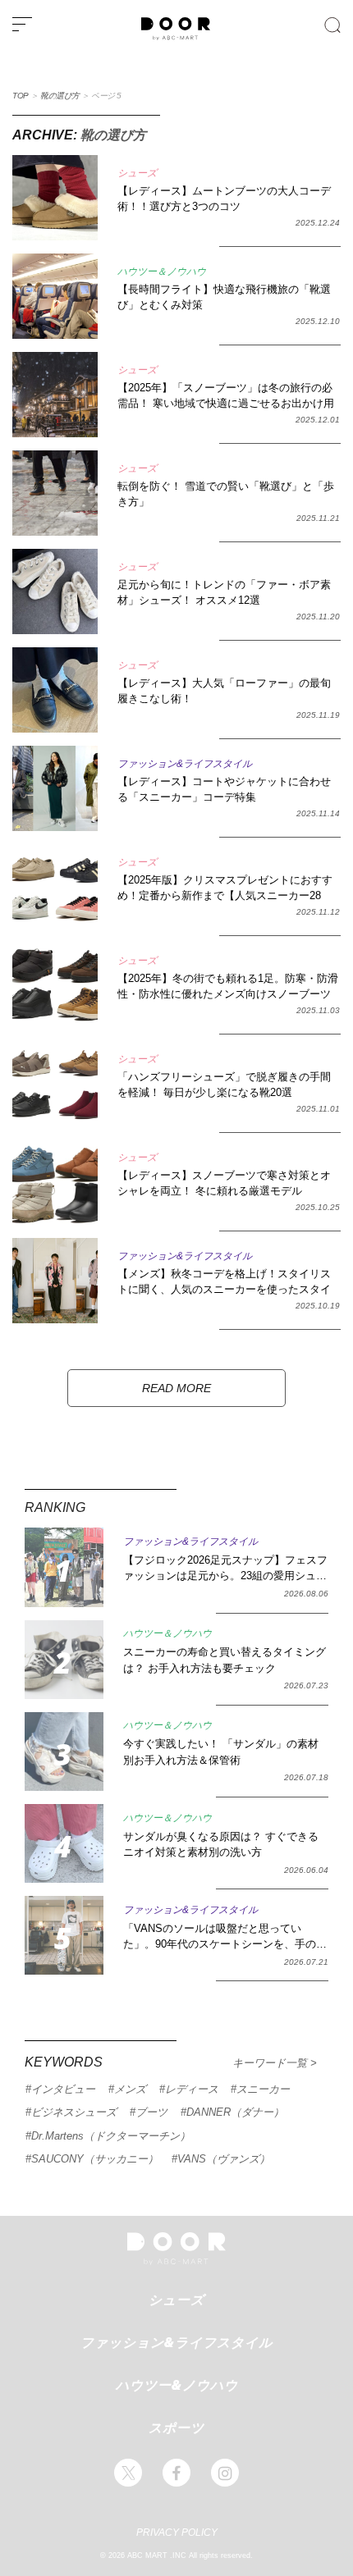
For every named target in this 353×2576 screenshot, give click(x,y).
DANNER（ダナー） (235, 2112)
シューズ (176, 2300)
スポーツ (176, 2428)
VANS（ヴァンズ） (224, 2159)
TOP (21, 96)
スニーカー (263, 2089)
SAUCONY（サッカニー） (95, 2159)
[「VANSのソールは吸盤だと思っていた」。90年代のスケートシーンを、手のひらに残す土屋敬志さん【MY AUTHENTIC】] (64, 1935)
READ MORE (176, 1388)
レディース (192, 2089)
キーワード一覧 (271, 2063)
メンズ (130, 2089)
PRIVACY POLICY (177, 2533)
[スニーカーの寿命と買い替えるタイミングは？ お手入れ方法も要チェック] (64, 1660)
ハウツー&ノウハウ (177, 2385)
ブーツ (151, 2112)
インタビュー (63, 2089)
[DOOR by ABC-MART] (176, 37)
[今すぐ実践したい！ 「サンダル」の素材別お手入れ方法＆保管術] (64, 1752)
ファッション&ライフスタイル (176, 2342)
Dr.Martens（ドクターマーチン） (111, 2136)
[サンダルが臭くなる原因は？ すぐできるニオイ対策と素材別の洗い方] (64, 1843)
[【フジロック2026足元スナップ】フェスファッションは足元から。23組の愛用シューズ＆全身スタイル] (64, 1567)
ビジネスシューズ (74, 2112)
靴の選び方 (60, 96)
